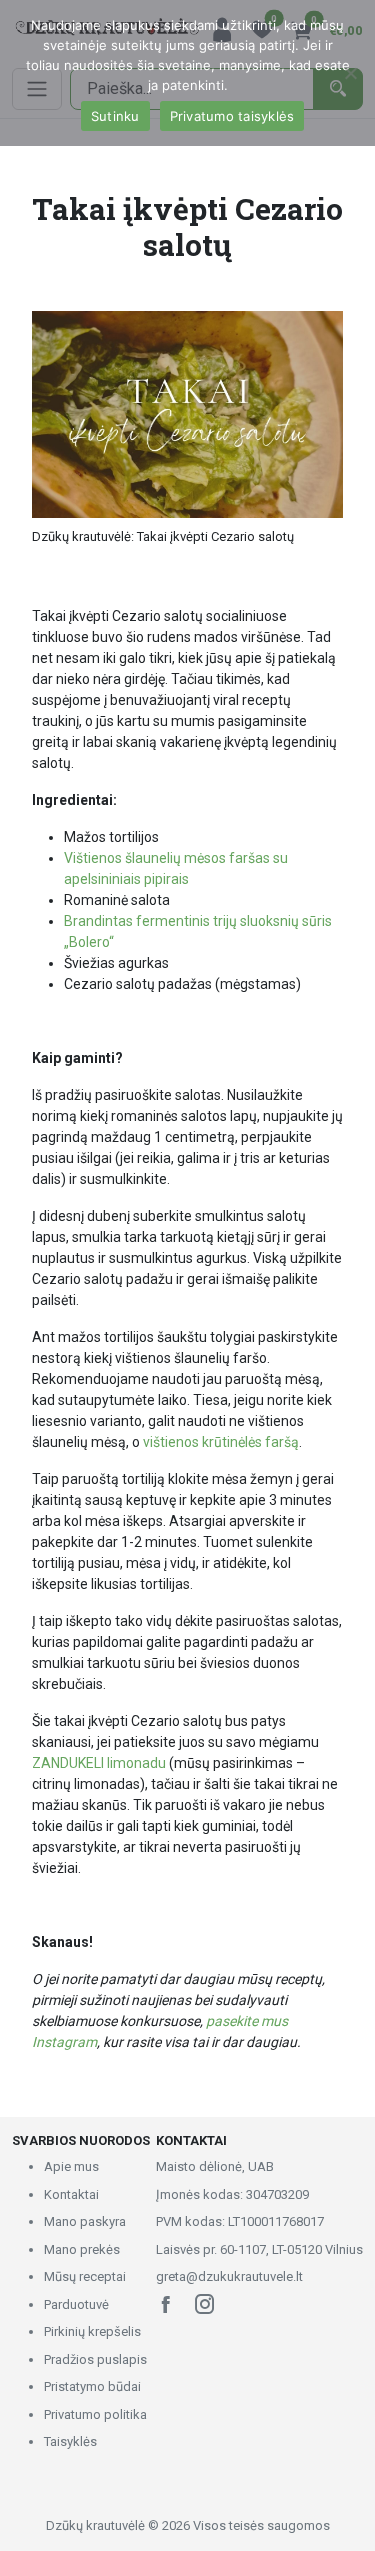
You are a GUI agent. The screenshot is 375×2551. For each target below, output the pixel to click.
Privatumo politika (95, 2414)
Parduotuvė (76, 2304)
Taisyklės (70, 2441)
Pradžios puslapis (95, 2359)
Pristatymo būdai (92, 2386)
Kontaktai (71, 2194)
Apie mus (71, 2166)
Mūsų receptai (85, 2276)
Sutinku (115, 116)
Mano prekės (82, 2249)
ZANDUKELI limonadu (99, 1763)
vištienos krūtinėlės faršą (221, 1442)
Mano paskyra (85, 2221)
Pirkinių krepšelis (92, 2331)
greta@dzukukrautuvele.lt (229, 2276)
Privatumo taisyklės (232, 116)
